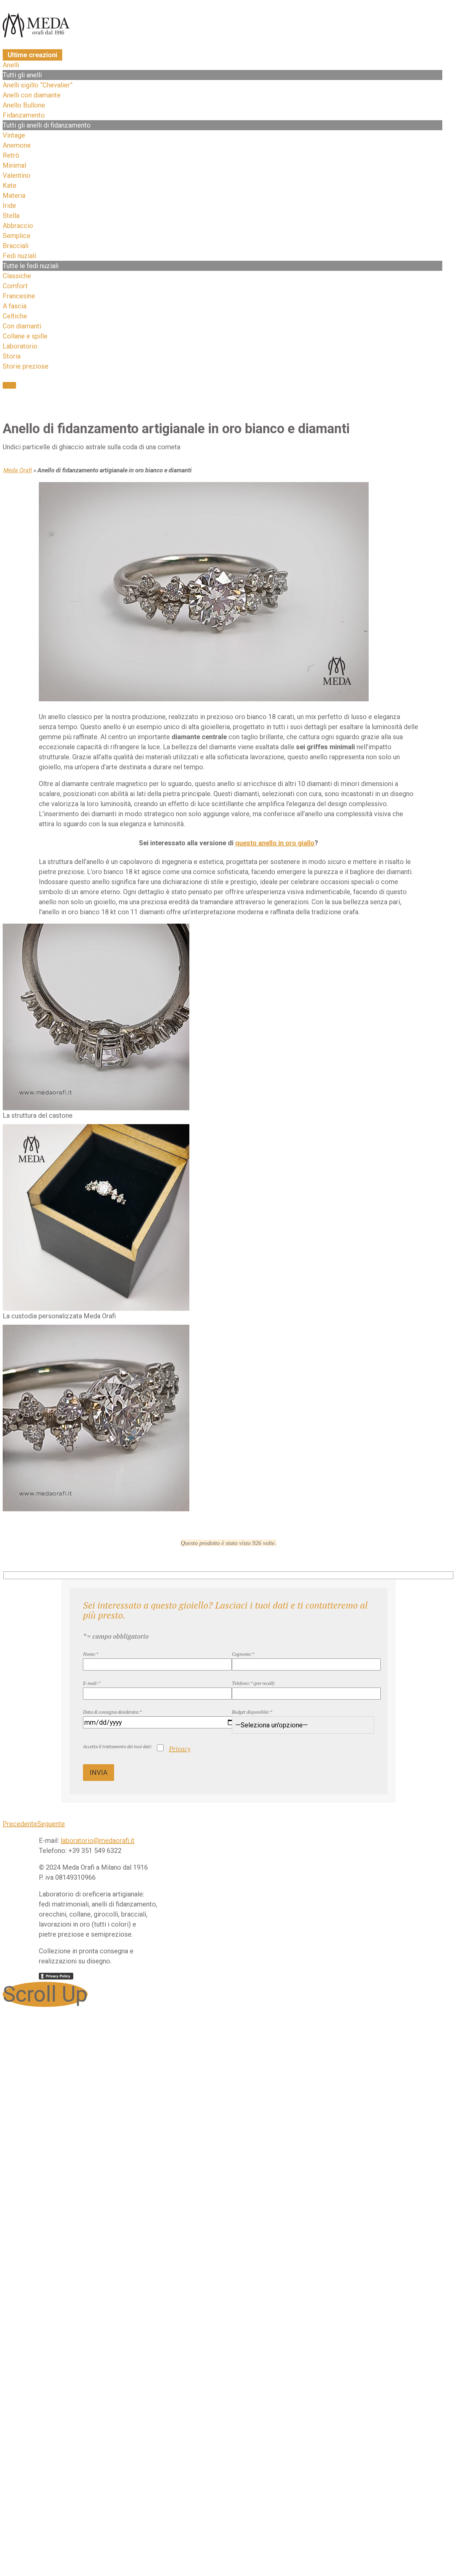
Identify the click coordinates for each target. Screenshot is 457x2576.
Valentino (17, 175)
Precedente (20, 1824)
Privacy (180, 1749)
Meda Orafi (18, 470)
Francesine (19, 296)
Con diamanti (22, 326)
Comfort (15, 286)
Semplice (17, 236)
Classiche (17, 276)
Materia (14, 196)
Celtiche (15, 316)
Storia (12, 356)
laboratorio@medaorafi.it (98, 1841)
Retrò (11, 155)
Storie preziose (26, 366)
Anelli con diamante (32, 95)
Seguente (51, 1824)
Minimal (14, 165)
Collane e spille (25, 336)
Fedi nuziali (19, 256)
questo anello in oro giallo (275, 843)
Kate (10, 185)
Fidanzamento (24, 115)
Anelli (11, 65)
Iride (9, 206)
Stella (11, 216)
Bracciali (16, 246)
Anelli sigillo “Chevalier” (38, 85)
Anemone (17, 145)
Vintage (14, 135)
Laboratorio (20, 346)
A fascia (15, 306)
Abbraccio (18, 226)
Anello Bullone (24, 105)
